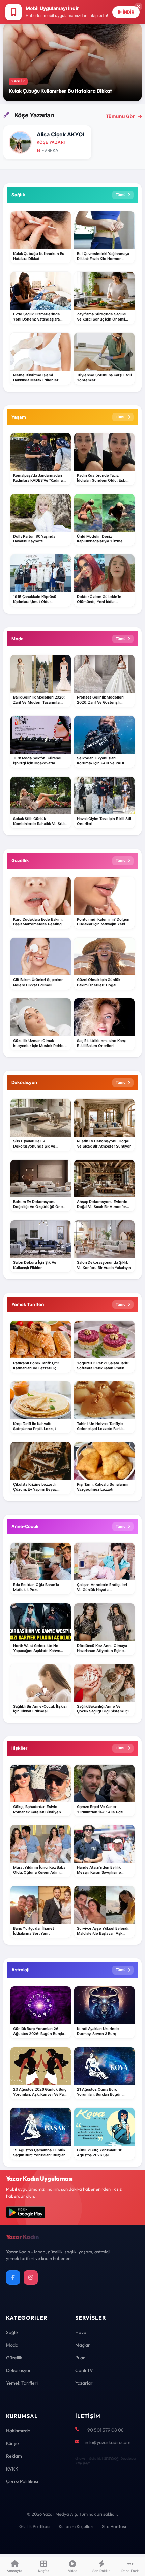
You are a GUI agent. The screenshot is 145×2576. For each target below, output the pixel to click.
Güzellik (14, 2358)
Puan (80, 2358)
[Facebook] (13, 2277)
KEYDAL (110, 2459)
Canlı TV (84, 2370)
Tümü (121, 195)
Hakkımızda (18, 2431)
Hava (81, 2332)
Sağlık (12, 2332)
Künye (12, 2443)
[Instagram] (31, 2277)
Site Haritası (114, 2526)
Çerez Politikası (22, 2481)
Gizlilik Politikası (35, 2526)
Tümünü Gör (120, 116)
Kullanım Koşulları (76, 2526)
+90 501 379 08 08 (104, 2430)
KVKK (12, 2469)
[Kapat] (138, 7)
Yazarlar (84, 2383)
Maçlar (83, 2345)
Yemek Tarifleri (22, 2383)
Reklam (14, 2456)
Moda (12, 2345)
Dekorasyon (19, 2370)
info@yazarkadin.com (108, 2442)
